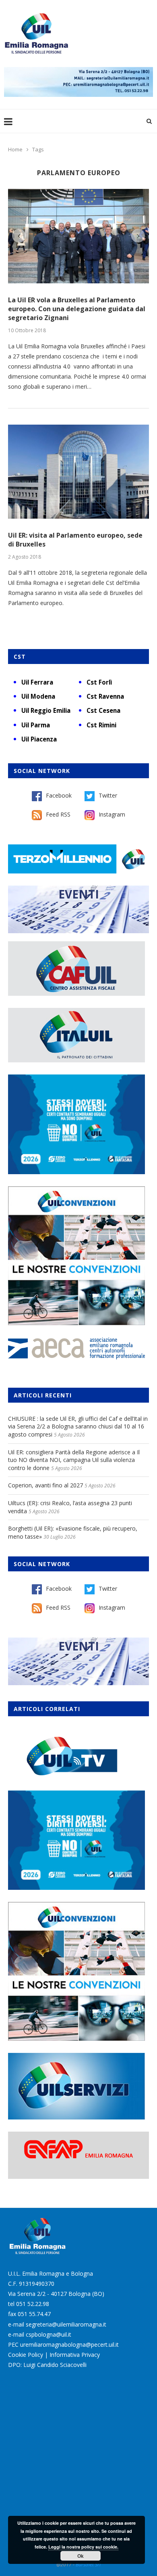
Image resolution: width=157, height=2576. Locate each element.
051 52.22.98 (33, 2304)
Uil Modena (38, 696)
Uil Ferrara (37, 682)
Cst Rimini (101, 725)
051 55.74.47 (34, 2314)
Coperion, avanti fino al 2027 (45, 1485)
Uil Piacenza (39, 739)
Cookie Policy (26, 2355)
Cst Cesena (103, 710)
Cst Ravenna (105, 696)
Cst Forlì (99, 682)
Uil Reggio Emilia (46, 710)
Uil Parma (36, 725)
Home (15, 149)
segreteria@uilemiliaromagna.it (66, 2324)
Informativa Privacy (75, 2355)
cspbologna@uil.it (49, 2334)
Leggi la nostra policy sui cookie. (83, 2547)
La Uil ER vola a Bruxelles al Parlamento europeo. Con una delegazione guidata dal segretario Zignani (77, 309)
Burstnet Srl (88, 2564)
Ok (81, 2556)
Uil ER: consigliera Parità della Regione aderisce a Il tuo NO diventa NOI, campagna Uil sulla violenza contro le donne (74, 1460)
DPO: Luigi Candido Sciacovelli (47, 2365)
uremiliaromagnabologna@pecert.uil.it (69, 2345)
